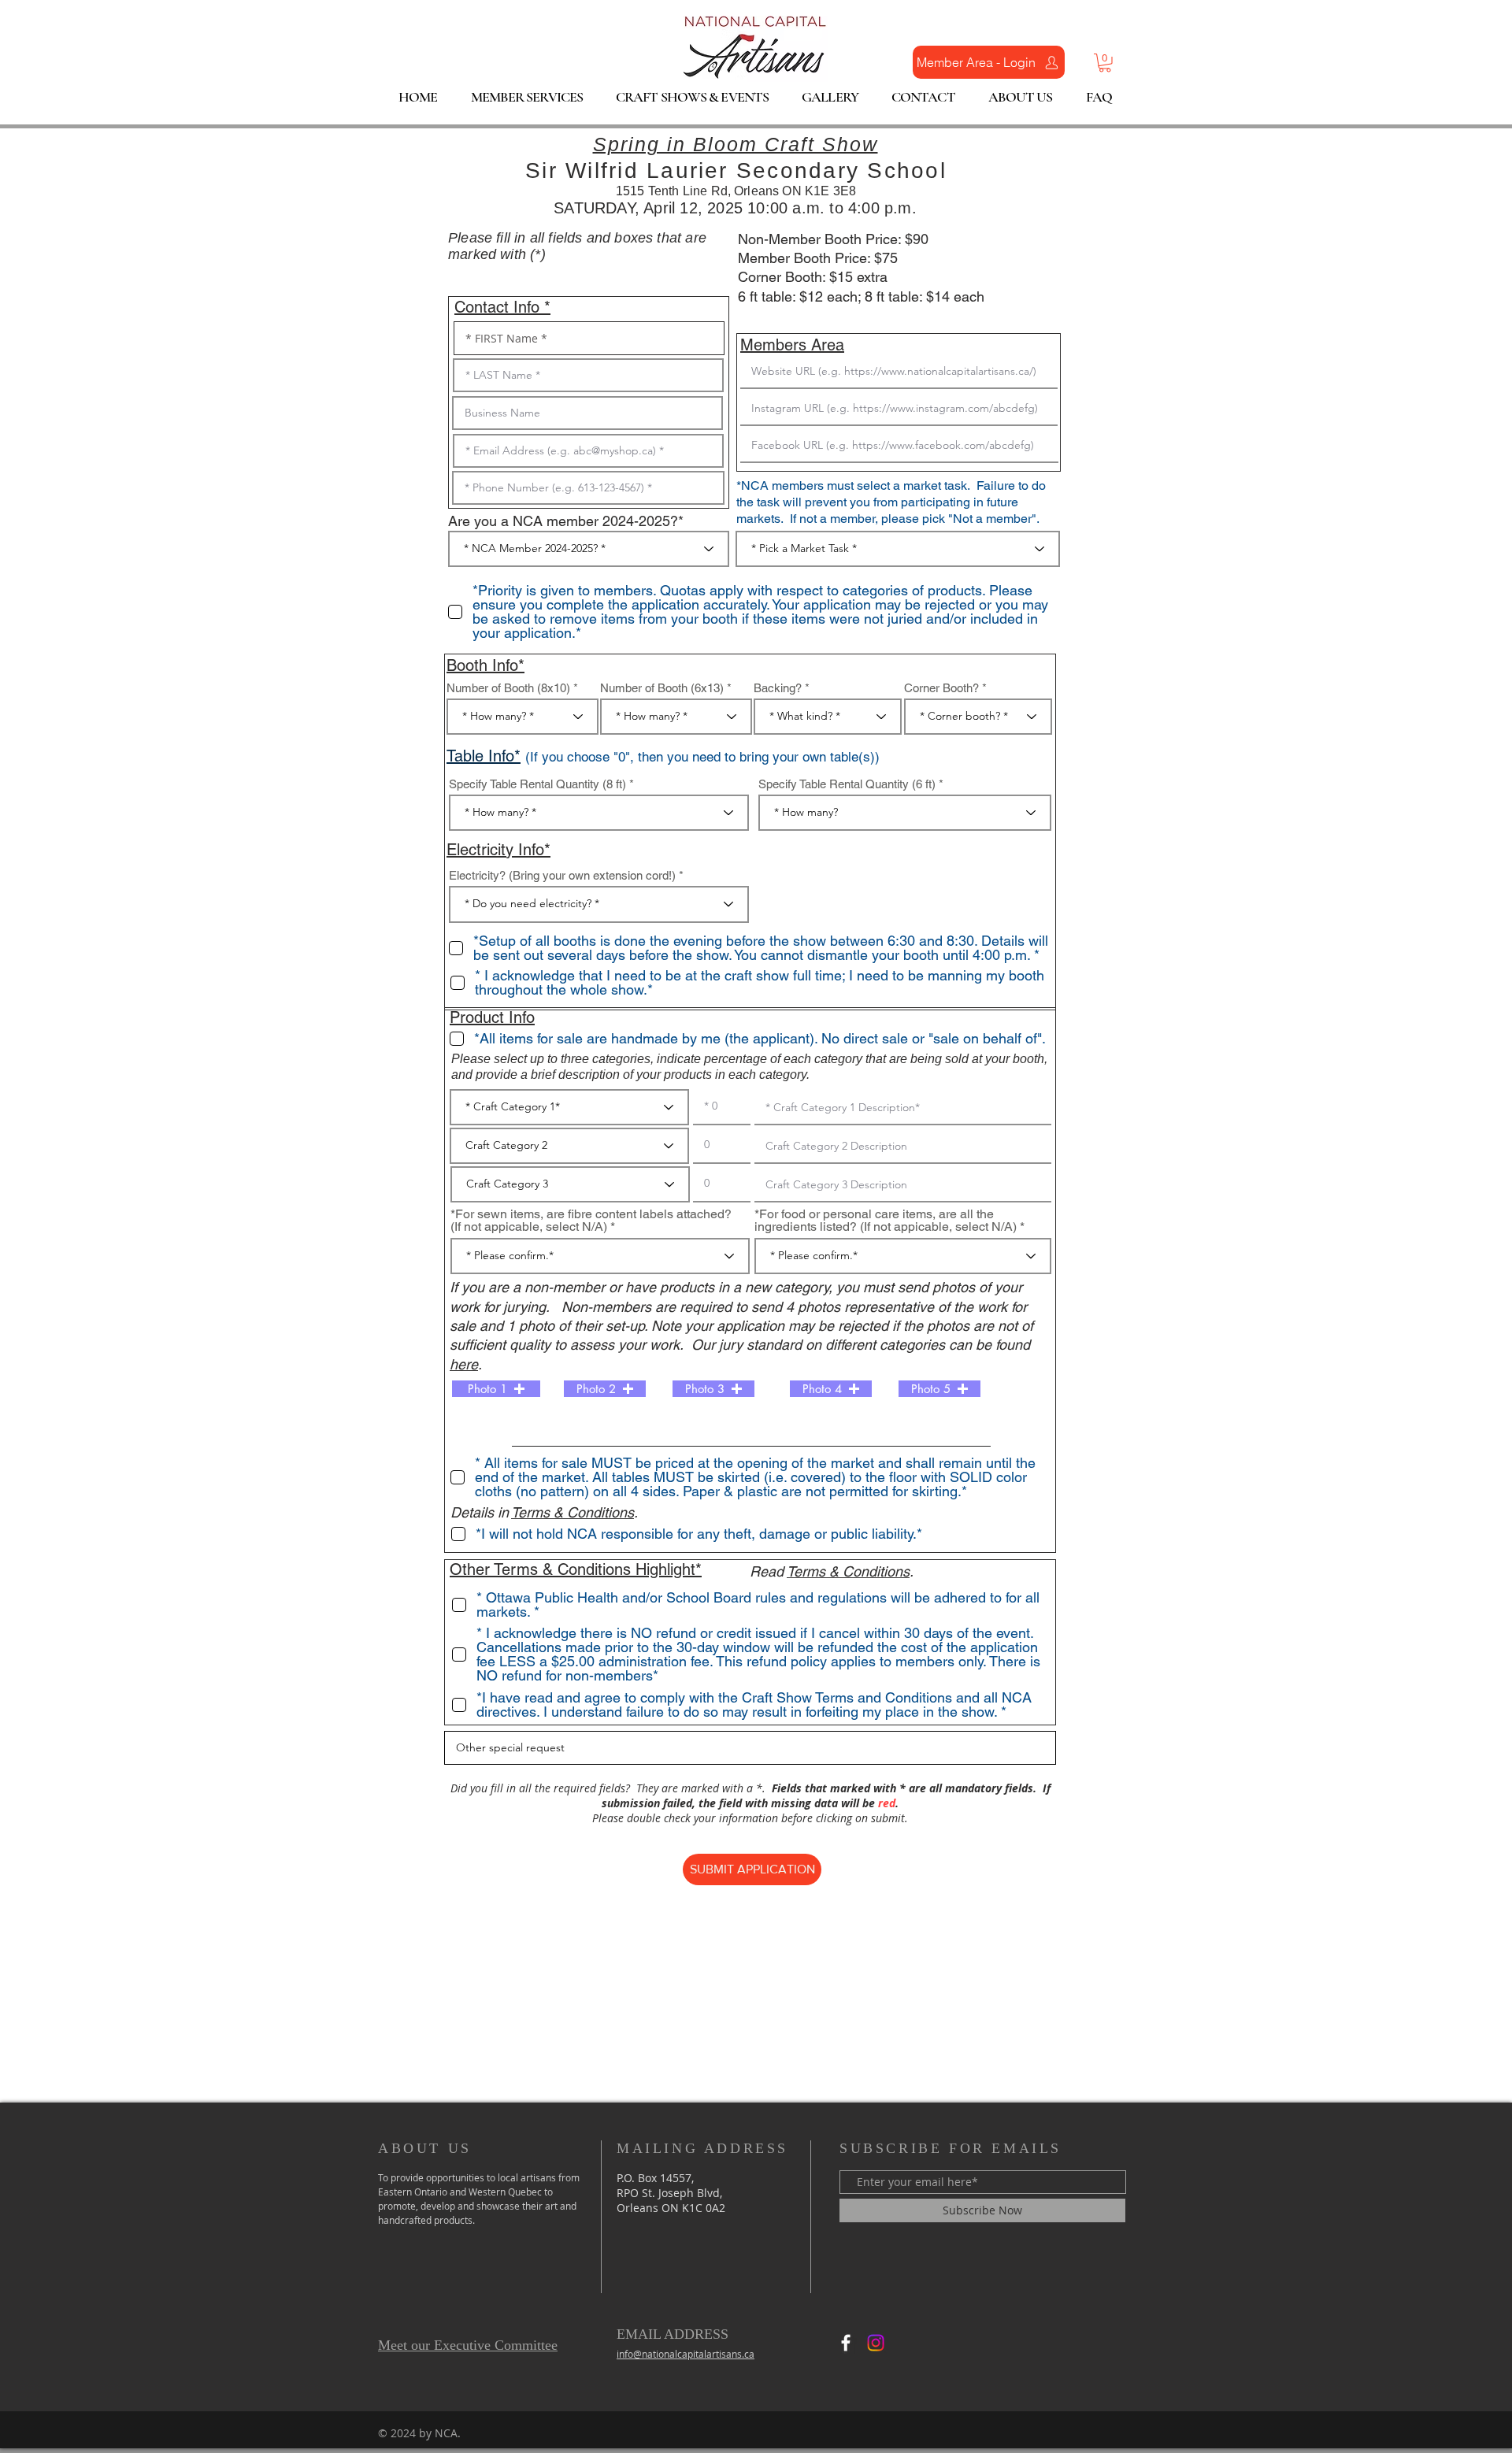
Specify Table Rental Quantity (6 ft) (847, 784)
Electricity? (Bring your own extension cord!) (562, 875)
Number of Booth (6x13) (662, 688)
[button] (1105, 63)
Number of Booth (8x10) (508, 688)
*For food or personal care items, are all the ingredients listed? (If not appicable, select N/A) (886, 1221)
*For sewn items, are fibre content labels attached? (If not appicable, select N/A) (591, 1221)
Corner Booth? (941, 688)
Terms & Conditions (573, 1512)
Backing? (778, 688)
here (464, 1364)
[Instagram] (876, 2343)
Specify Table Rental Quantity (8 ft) (537, 784)
